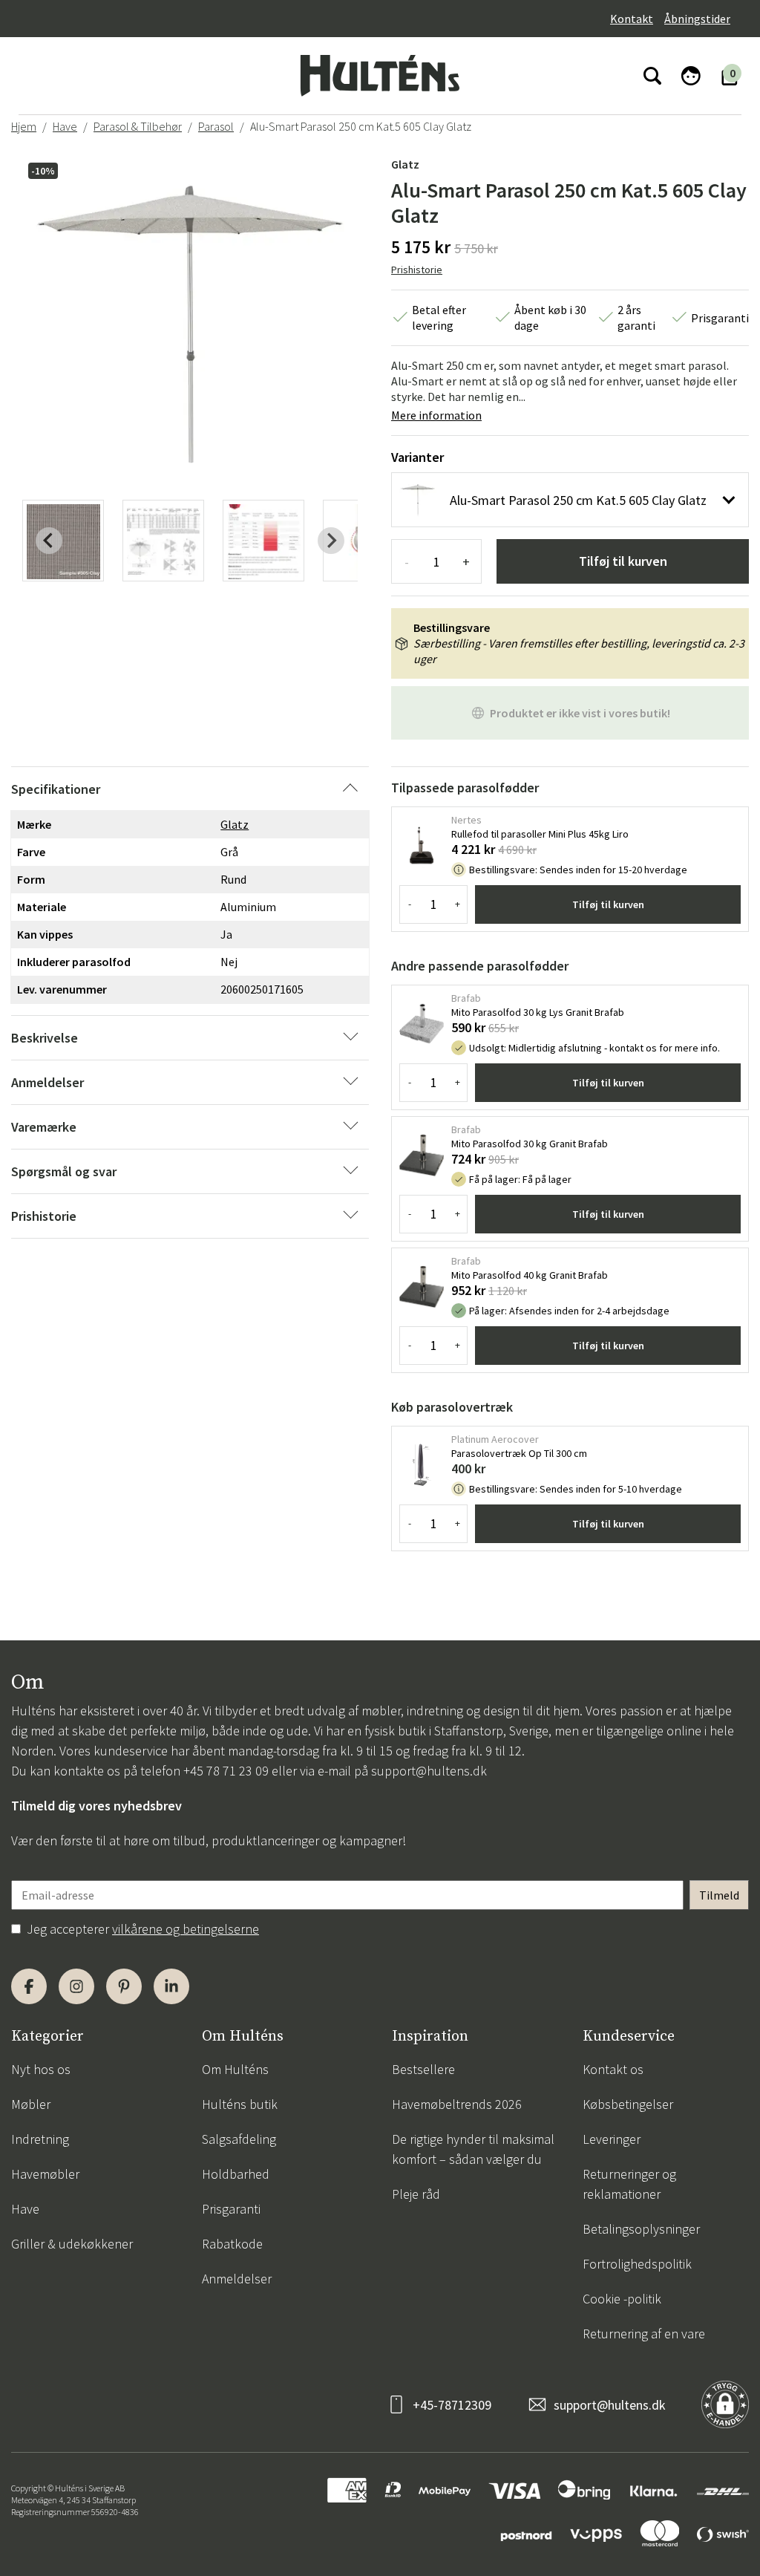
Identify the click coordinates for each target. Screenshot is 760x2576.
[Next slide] (331, 541)
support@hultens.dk (429, 1771)
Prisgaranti (231, 2209)
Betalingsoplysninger (641, 2229)
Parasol (216, 126)
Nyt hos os (41, 2069)
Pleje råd (416, 2194)
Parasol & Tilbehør (138, 126)
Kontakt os (613, 2069)
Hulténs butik (240, 2104)
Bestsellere (423, 2069)
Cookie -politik (622, 2299)
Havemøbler (45, 2174)
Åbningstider (697, 19)
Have (65, 126)
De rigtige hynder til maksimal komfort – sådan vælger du (473, 2149)
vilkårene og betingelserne (186, 1929)
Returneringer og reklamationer (629, 2184)
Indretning (40, 2139)
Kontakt (632, 19)
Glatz (405, 164)
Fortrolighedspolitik (637, 2264)
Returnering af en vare (644, 2334)
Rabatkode (232, 2244)
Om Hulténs (235, 2069)
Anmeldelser (237, 2279)
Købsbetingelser (628, 2104)
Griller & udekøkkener (72, 2244)
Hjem (24, 126)
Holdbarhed (236, 2174)
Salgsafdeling (239, 2139)
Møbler (31, 2104)
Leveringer (612, 2139)
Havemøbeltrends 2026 (457, 2104)
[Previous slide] (49, 541)
